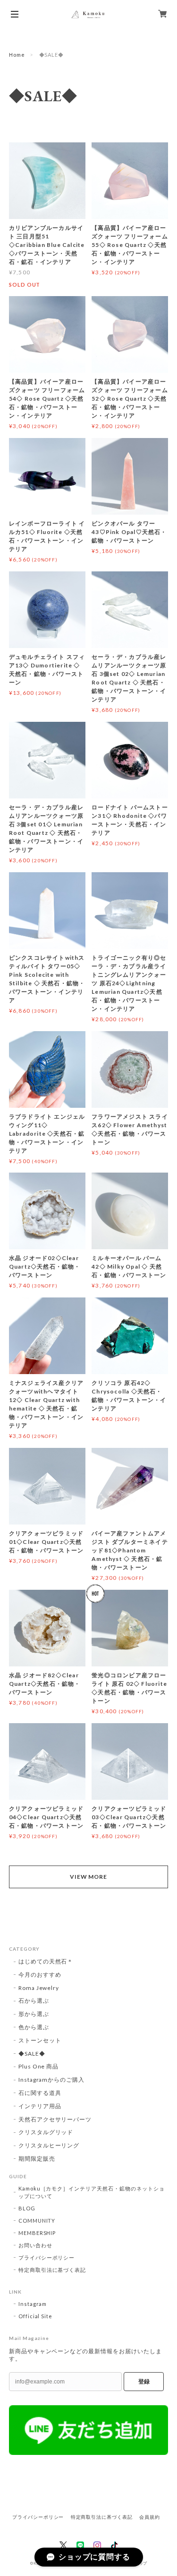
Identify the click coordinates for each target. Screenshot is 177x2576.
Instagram (33, 2304)
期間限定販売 (37, 2159)
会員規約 (150, 2517)
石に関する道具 (40, 2093)
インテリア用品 (40, 2106)
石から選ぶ (34, 2001)
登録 (144, 2382)
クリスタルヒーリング (49, 2145)
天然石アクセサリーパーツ (55, 2119)
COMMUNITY (37, 2221)
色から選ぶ (34, 2027)
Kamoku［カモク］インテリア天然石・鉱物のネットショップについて (92, 2192)
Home (17, 55)
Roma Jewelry (39, 1988)
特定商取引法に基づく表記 (52, 2270)
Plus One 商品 (39, 2066)
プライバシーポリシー (47, 2257)
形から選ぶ (34, 2014)
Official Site (35, 2316)
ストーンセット (40, 2040)
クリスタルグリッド (46, 2132)
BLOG (27, 2208)
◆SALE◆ (32, 2054)
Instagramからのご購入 (51, 2080)
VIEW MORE (89, 1877)
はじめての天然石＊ (46, 1961)
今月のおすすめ (40, 1975)
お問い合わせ (35, 2245)
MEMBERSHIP (37, 2233)
